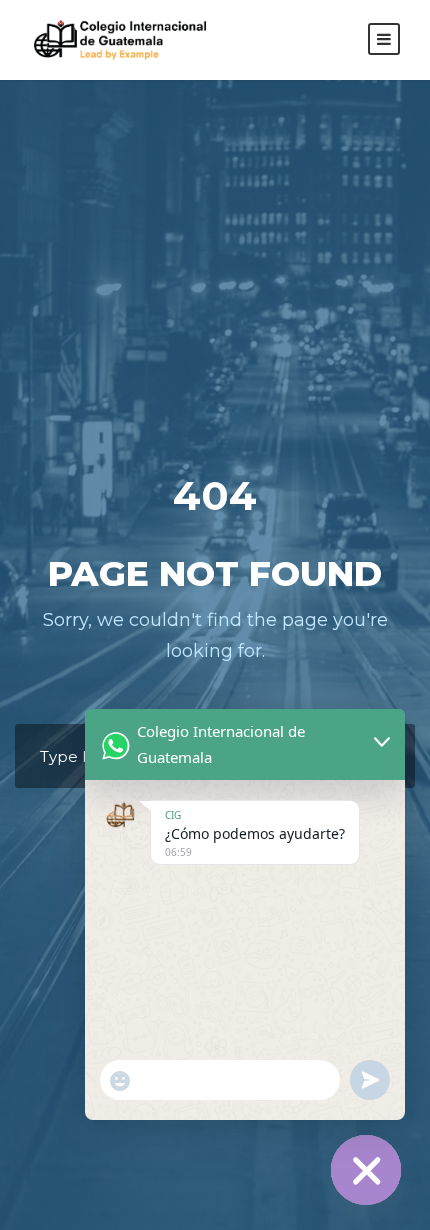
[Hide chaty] (366, 1170)
